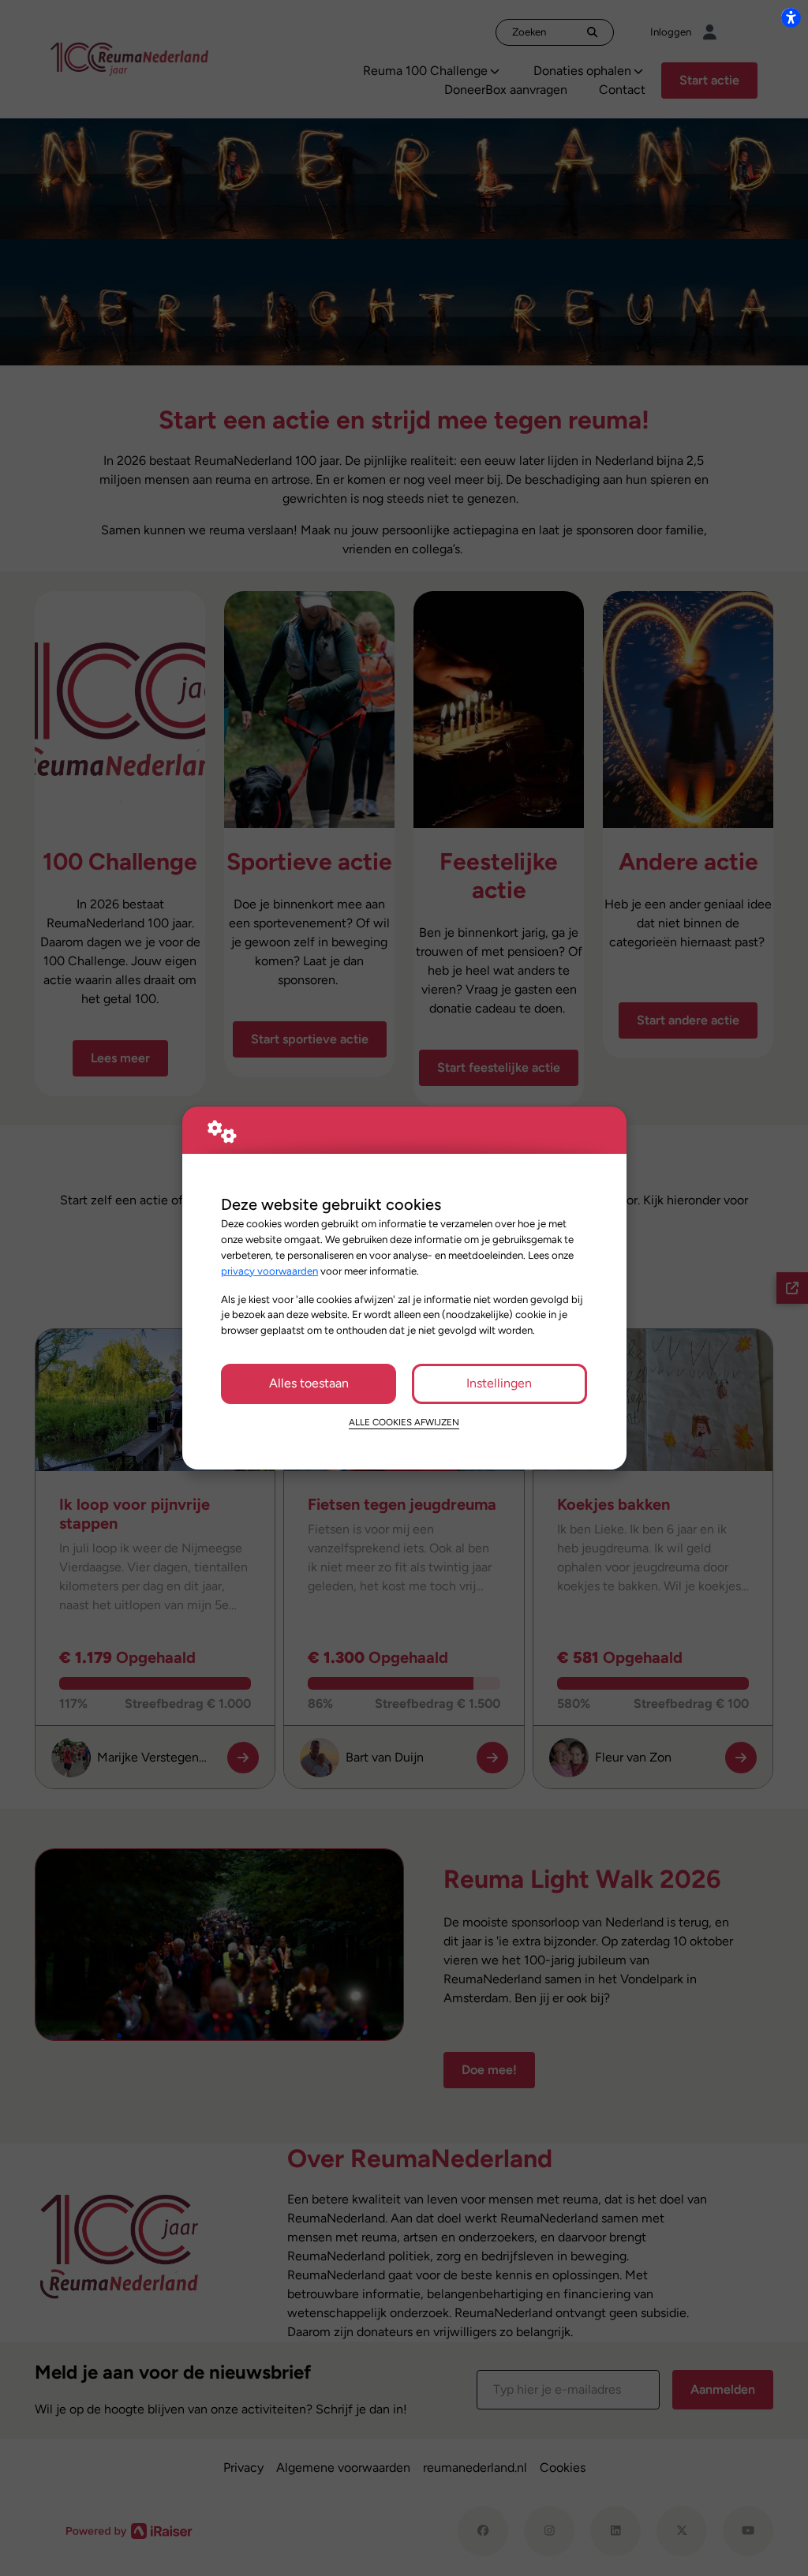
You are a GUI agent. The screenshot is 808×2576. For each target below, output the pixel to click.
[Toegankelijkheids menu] (791, 17)
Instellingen (499, 1383)
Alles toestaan (309, 1383)
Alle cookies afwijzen (404, 1422)
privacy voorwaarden (269, 1271)
